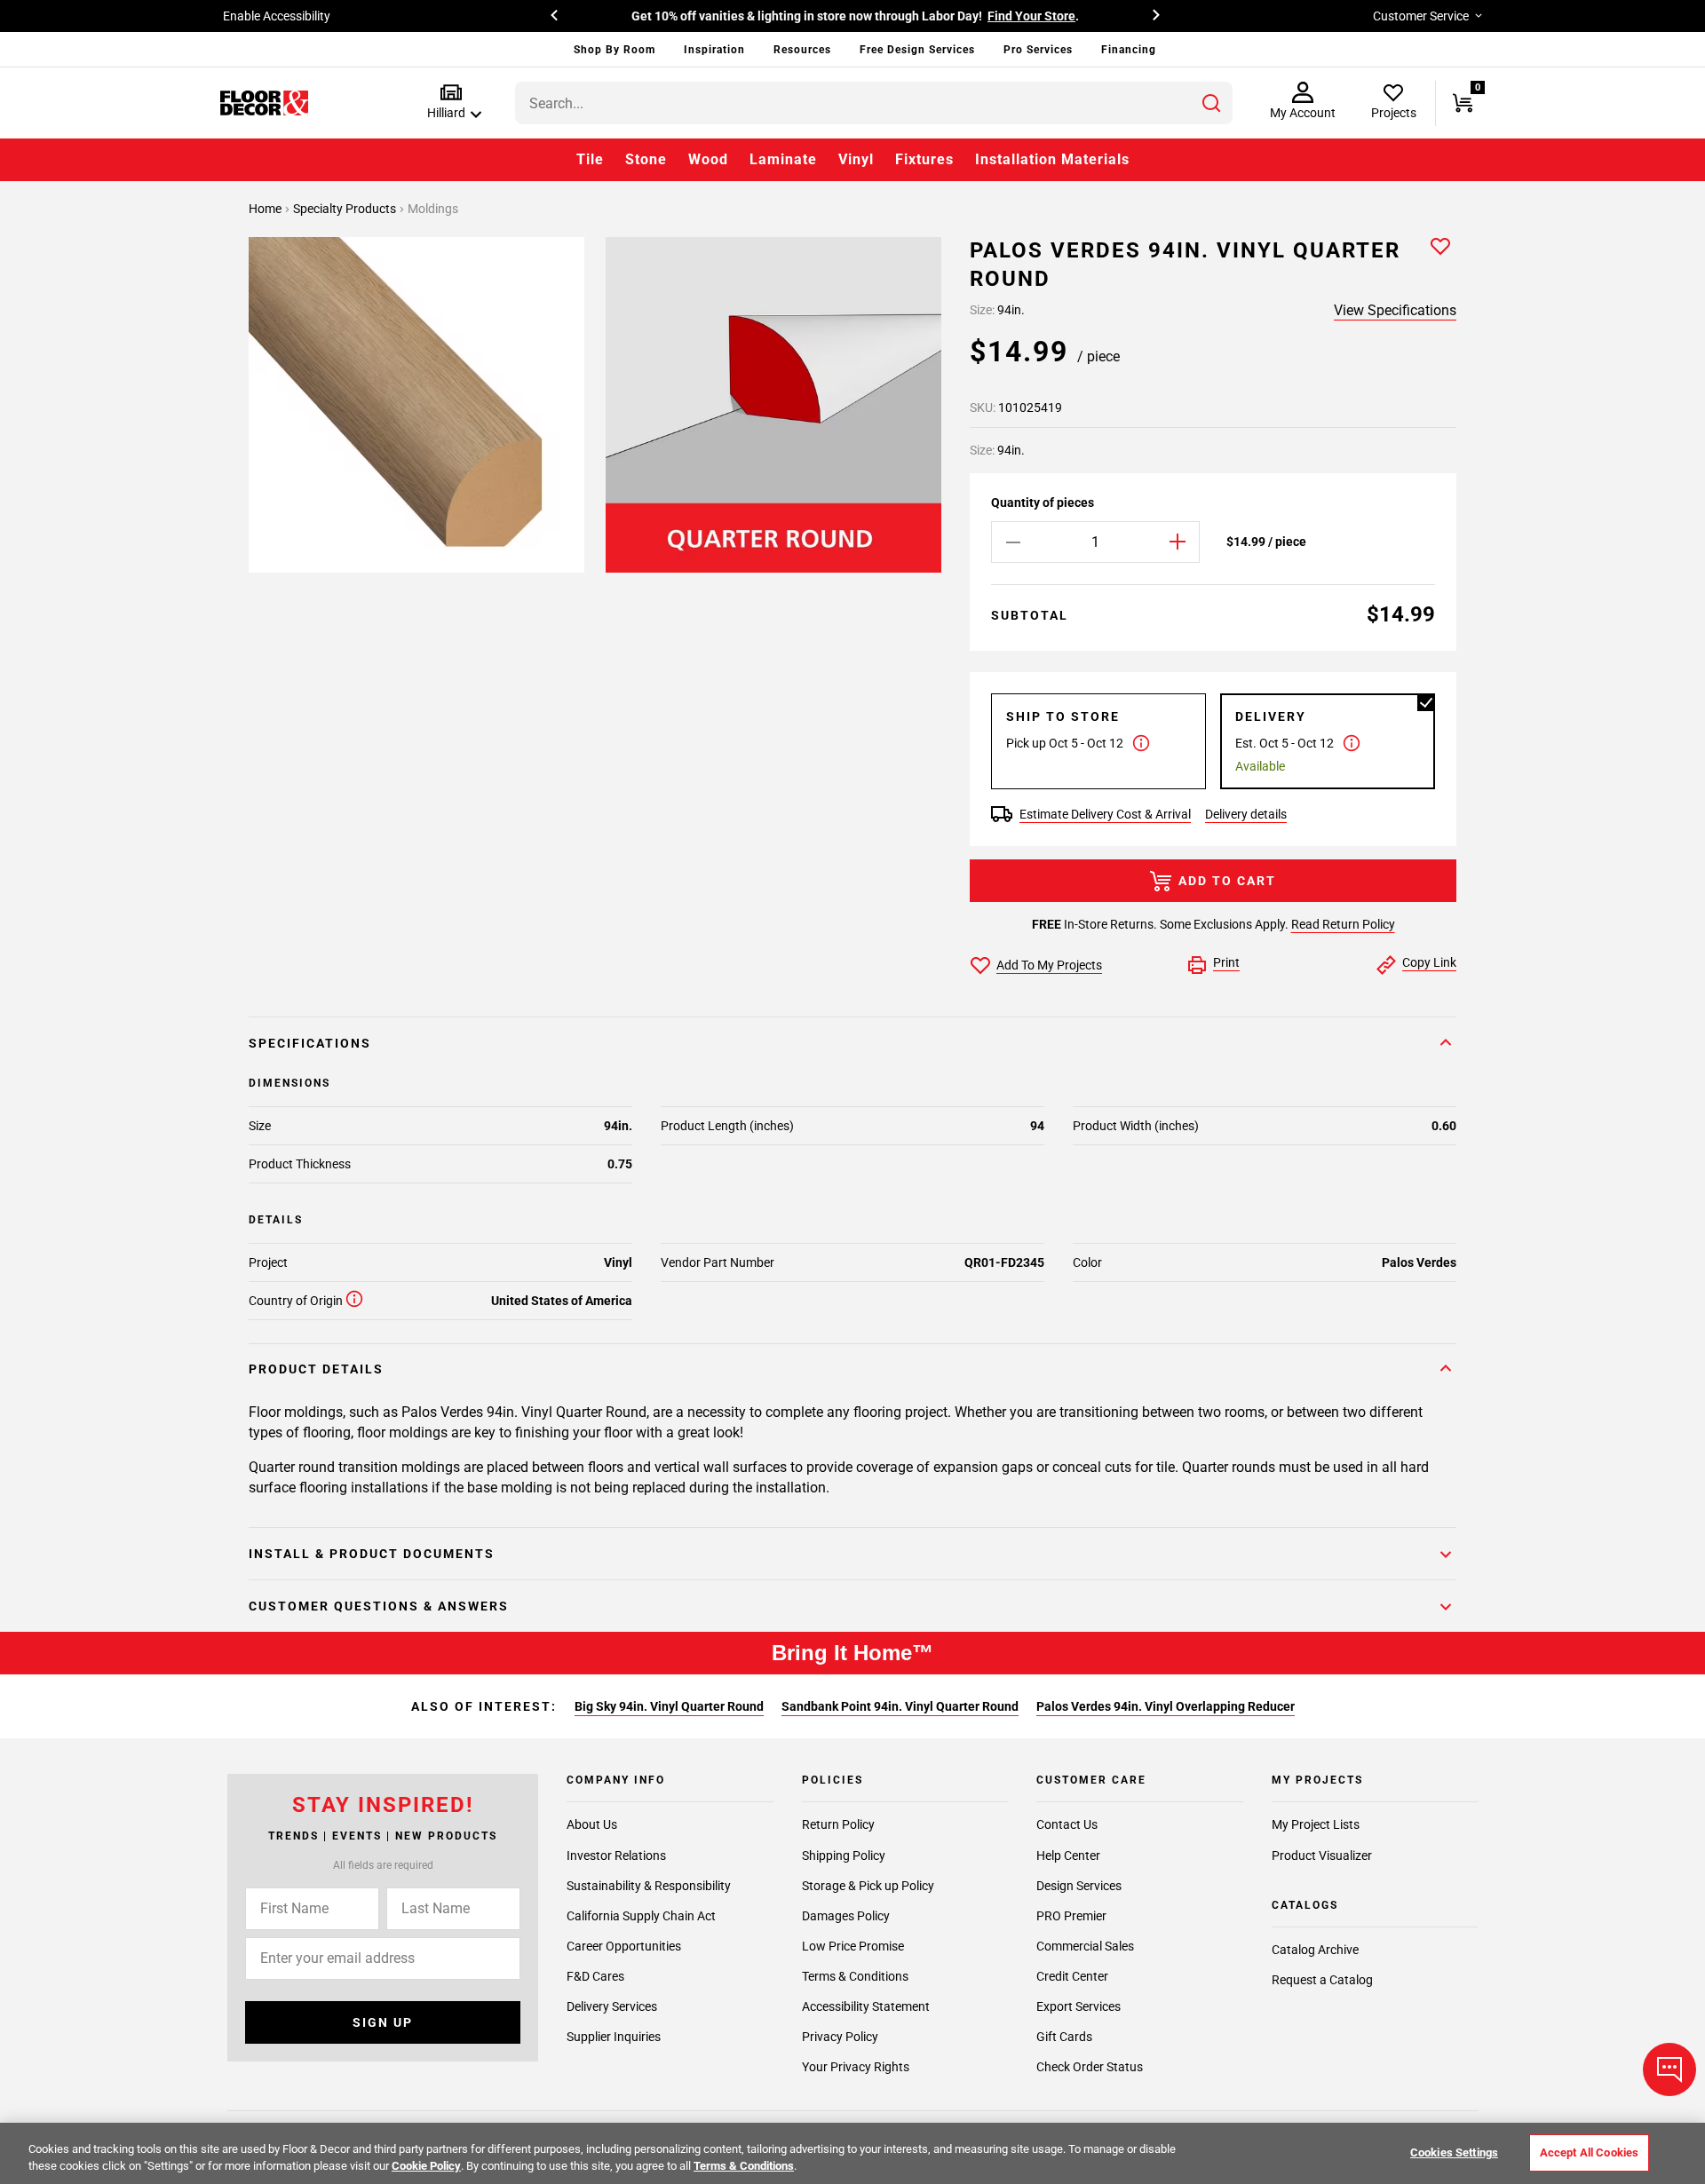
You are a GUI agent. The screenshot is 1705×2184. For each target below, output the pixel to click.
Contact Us (1067, 1824)
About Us (592, 1824)
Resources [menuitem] (802, 50)
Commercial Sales (1085, 1946)
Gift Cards (1064, 2037)
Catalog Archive (1315, 1950)
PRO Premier (1071, 1916)
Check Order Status (1090, 2067)
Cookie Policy (426, 2166)
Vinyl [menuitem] (856, 159)
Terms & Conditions (855, 1976)
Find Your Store (1031, 16)
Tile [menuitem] (590, 159)
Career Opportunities (624, 1946)
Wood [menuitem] (708, 159)
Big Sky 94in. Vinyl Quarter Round (669, 1706)
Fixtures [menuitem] (924, 159)
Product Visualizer (1322, 1855)
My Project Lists (1316, 1824)
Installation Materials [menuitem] (1052, 159)
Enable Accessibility (277, 16)
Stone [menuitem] (646, 159)
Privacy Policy (840, 2037)
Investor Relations (616, 1855)
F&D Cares (595, 1976)
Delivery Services (612, 2006)
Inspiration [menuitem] (714, 50)
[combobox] (874, 103)
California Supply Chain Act (641, 1916)
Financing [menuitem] (1129, 50)
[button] (451, 103)
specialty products (346, 209)
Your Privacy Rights (856, 2067)
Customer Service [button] (1421, 16)
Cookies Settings (1454, 2152)
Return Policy (838, 1824)
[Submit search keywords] (1211, 103)
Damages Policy (846, 1916)
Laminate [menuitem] (783, 159)
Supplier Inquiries (614, 2037)
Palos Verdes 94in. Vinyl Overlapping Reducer (1166, 1706)
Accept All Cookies (1589, 2152)
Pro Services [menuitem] (1038, 50)
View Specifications (1395, 310)
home (266, 209)
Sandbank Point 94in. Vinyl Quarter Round (900, 1706)
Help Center (1068, 1855)
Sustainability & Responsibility (649, 1886)
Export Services (1079, 2006)
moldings (433, 209)
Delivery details (1246, 814)
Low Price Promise (853, 1946)
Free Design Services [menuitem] (917, 50)
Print (1226, 962)
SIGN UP (383, 2022)
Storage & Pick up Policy (868, 1886)
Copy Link (1429, 962)
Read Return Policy (1343, 924)
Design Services (1079, 1886)
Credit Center (1072, 1976)
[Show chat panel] (1669, 2069)
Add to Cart (1227, 881)
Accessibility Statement (866, 2006)
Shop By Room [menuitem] (615, 50)
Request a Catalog (1322, 1980)
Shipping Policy (844, 1855)
